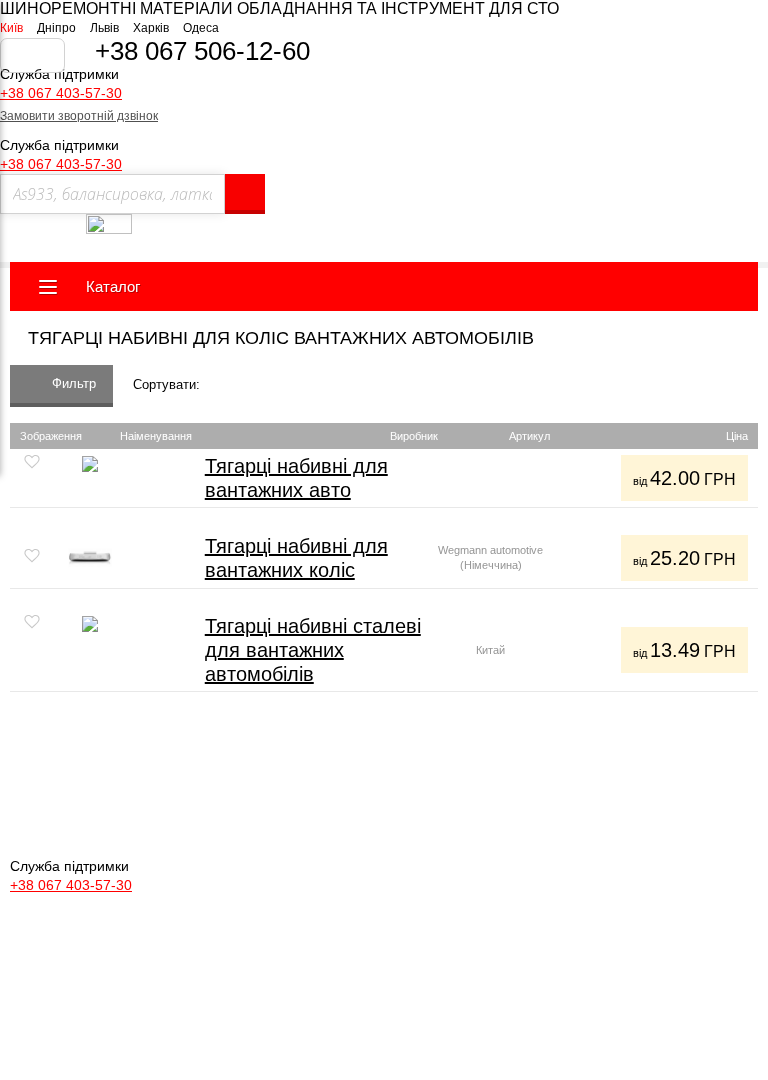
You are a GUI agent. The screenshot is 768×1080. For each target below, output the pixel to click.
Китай (490, 650)
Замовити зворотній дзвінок (79, 116)
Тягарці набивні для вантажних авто (296, 478)
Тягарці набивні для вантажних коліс (296, 558)
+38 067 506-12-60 (202, 51)
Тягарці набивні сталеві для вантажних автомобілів (313, 650)
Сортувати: (166, 384)
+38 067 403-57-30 (61, 93)
